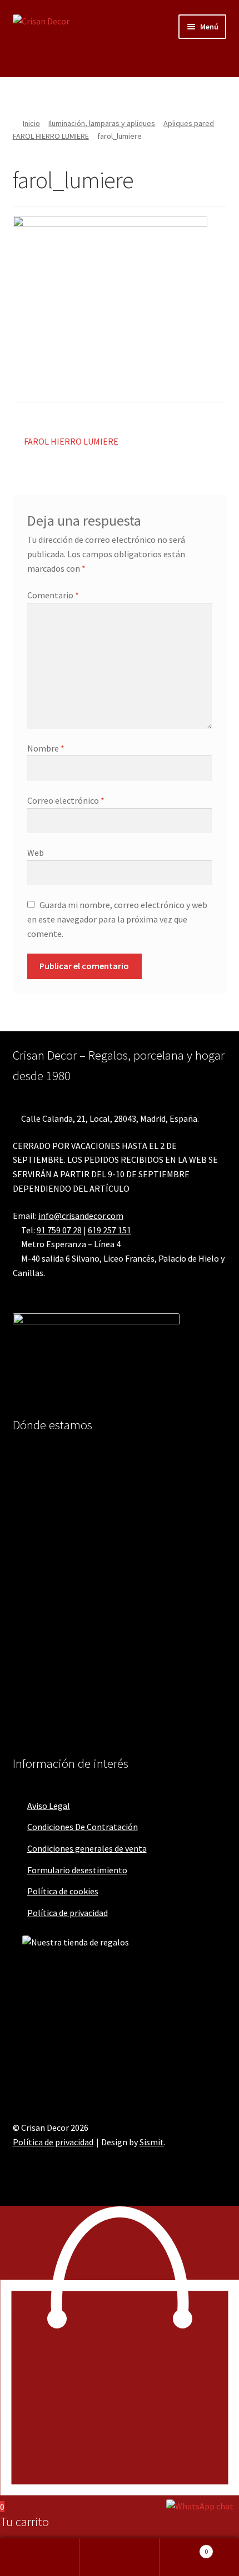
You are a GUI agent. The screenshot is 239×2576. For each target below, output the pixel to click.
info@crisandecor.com (81, 1216)
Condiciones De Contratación (83, 1827)
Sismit (152, 2142)
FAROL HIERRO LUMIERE (51, 136)
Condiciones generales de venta (87, 1848)
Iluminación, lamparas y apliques (102, 123)
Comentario (53, 595)
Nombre (46, 748)
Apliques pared (189, 123)
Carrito (184, 2547)
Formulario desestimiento (77, 1870)
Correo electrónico (66, 800)
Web (36, 853)
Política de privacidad (68, 1913)
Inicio (31, 123)
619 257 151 (109, 1230)
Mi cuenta (40, 2557)
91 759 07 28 (59, 1230)
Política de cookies (63, 1891)
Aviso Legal (49, 1806)
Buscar (119, 2557)
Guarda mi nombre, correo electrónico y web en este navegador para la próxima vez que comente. (117, 919)
